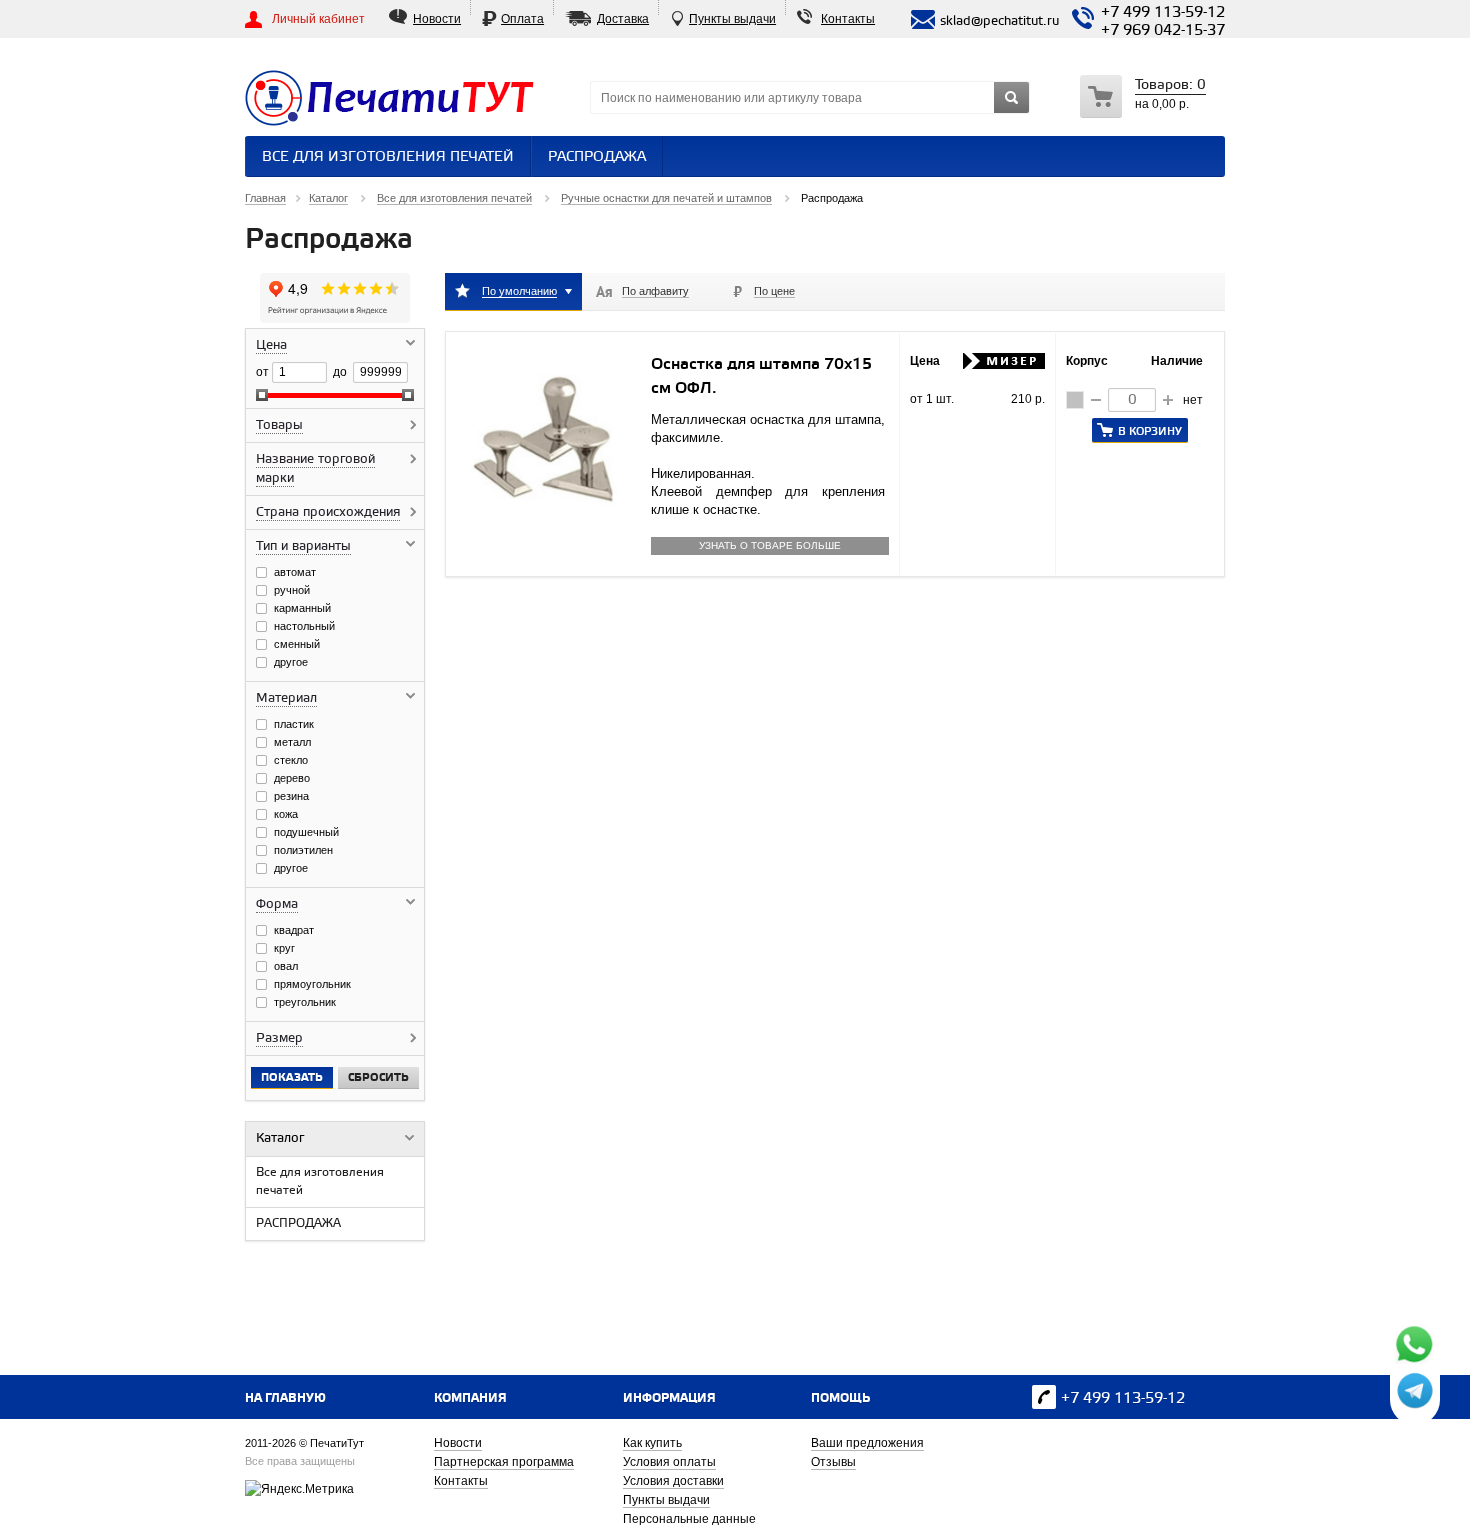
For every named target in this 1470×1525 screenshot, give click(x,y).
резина (291, 796)
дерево (292, 778)
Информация (669, 1398)
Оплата (522, 19)
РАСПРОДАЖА (597, 157)
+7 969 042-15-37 (1163, 31)
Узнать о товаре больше (770, 545)
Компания (470, 1398)
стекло (291, 760)
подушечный (306, 832)
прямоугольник (312, 984)
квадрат (294, 930)
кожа (286, 814)
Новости (437, 19)
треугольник (305, 1002)
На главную (285, 1398)
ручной (292, 590)
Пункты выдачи (732, 19)
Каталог (280, 1138)
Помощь (840, 1398)
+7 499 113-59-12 (1163, 13)
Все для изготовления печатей (388, 157)
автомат (295, 572)
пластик (294, 724)
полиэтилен (303, 850)
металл (292, 742)
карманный (302, 608)
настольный (304, 626)
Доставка (623, 19)
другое (291, 662)
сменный (297, 644)
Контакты (848, 19)
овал (286, 966)
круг (284, 948)
